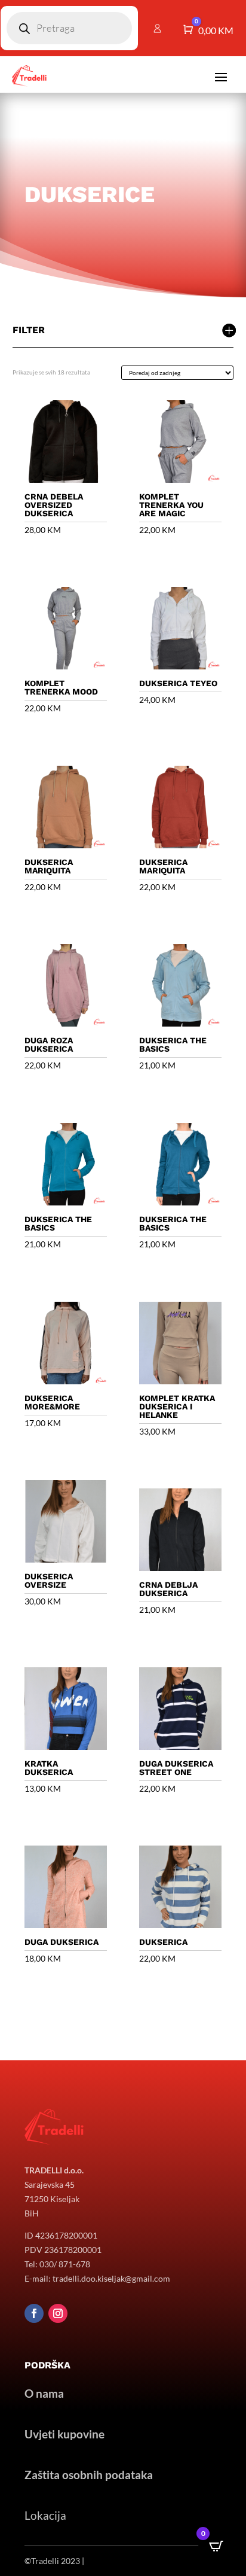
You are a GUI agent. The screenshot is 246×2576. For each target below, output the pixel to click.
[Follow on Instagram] (58, 2313)
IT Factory (105, 2561)
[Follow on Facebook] (34, 2313)
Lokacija (45, 2515)
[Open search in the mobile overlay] (69, 28)
